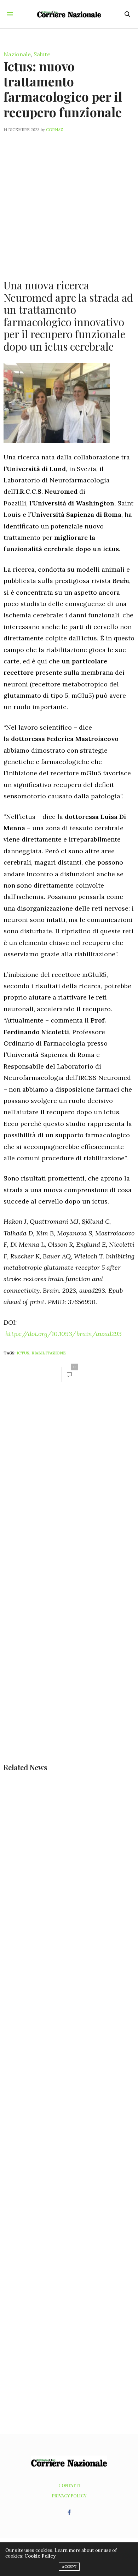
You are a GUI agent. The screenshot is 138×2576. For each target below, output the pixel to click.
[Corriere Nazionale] (69, 14)
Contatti (69, 2485)
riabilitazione (49, 1353)
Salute (42, 54)
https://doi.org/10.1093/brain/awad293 (64, 1334)
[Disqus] (69, 1488)
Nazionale (17, 54)
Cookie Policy (40, 2556)
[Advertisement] (69, 202)
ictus (23, 1353)
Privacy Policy (69, 2496)
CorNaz (55, 130)
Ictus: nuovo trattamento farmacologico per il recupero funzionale (63, 89)
